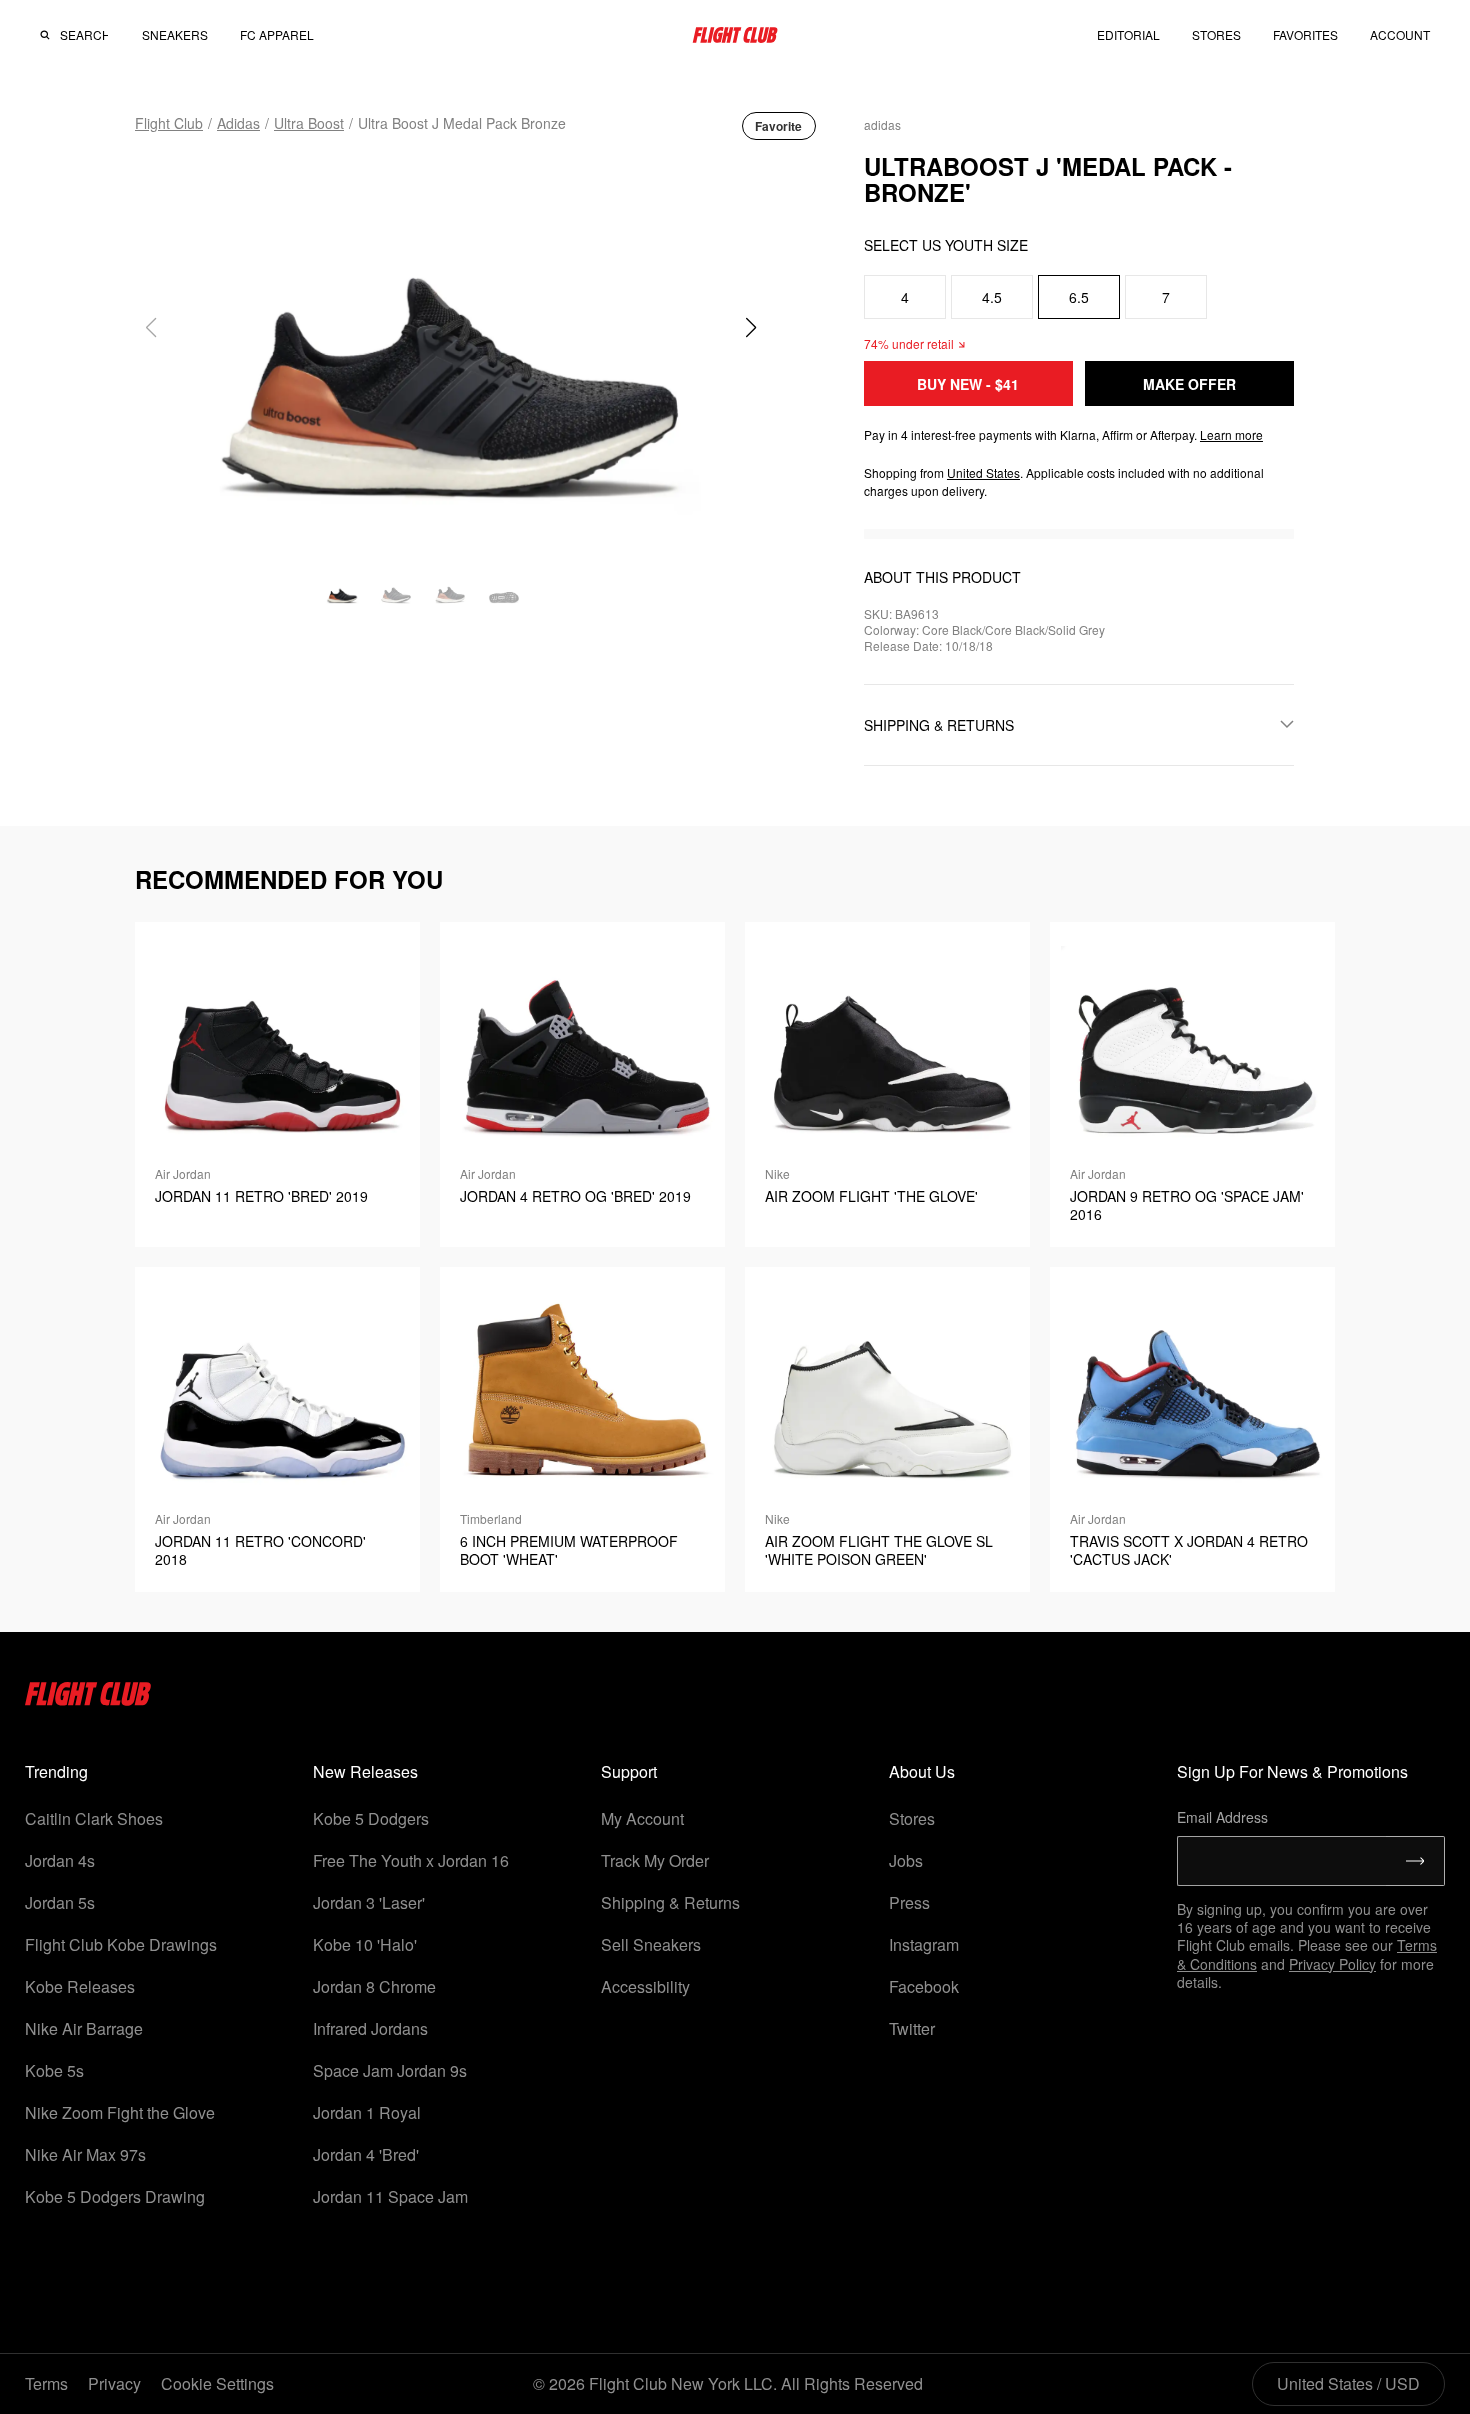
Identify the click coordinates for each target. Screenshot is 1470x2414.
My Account (642, 1818)
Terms (46, 2383)
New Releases (365, 1771)
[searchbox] (84, 35)
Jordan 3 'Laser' (369, 1902)
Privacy (114, 2383)
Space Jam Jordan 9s (390, 2070)
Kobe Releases (80, 1986)
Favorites (1305, 34)
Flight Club (169, 123)
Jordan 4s (60, 1860)
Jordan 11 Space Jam (390, 2196)
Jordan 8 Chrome (374, 1986)
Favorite (778, 126)
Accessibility (645, 1986)
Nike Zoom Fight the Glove (120, 2112)
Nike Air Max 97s (85, 2154)
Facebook (924, 1986)
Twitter (912, 2028)
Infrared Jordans (370, 2028)
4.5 (992, 297)
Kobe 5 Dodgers (371, 1818)
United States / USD (1348, 2383)
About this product (942, 577)
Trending (56, 1771)
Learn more (1231, 434)
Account (1400, 35)
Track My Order (655, 1860)
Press (909, 1902)
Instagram (924, 1944)
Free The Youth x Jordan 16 (411, 1860)
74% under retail (909, 343)
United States (983, 472)
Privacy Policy (1332, 1964)
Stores (912, 1818)
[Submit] (1415, 1861)
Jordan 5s (60, 1902)
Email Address (1222, 1817)
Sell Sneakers (651, 1944)
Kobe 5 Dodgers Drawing (115, 2196)
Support (629, 1771)
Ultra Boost (309, 123)
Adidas (238, 123)
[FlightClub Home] (735, 35)
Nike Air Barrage (84, 2028)
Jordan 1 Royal (367, 2112)
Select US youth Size (946, 245)
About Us (922, 1771)
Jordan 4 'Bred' (366, 2154)
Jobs (906, 1860)
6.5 (1079, 297)
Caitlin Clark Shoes (94, 1818)
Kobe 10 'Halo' (365, 1944)
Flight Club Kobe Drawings (121, 1944)
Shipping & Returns (670, 1902)
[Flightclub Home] (88, 1699)
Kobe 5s (54, 2070)
